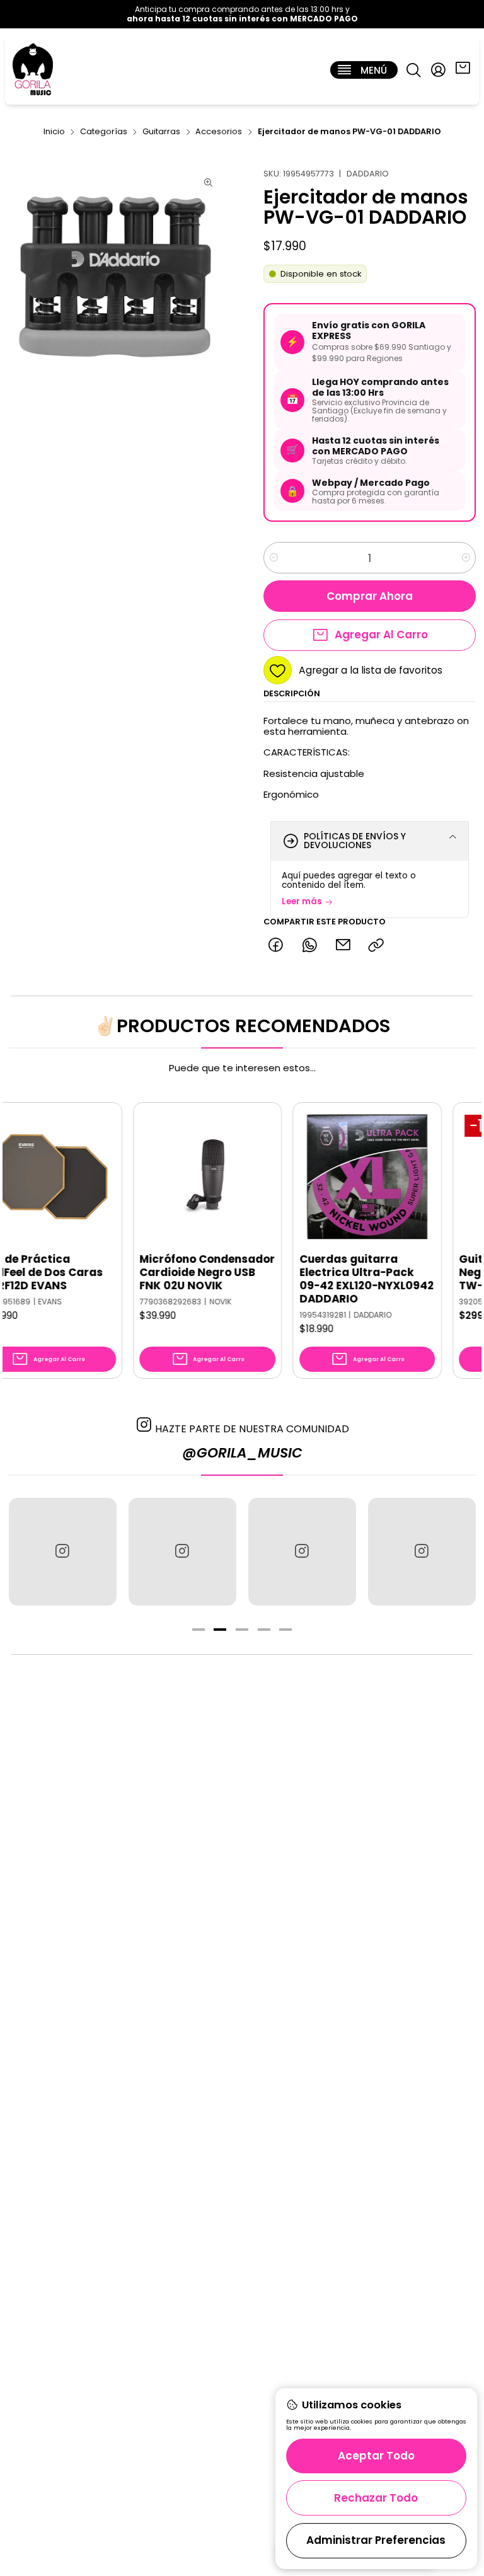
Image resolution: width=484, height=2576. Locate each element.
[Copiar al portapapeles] (377, 946)
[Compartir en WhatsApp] (309, 946)
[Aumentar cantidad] (465, 558)
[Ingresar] (438, 70)
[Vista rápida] (66, 1189)
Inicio (54, 132)
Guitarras (161, 132)
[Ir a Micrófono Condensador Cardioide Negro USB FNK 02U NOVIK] (170, 1177)
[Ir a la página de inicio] (33, 70)
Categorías (104, 132)
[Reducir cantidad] (274, 558)
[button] (199, 1630)
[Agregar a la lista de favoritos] (66, 1158)
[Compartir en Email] (343, 946)
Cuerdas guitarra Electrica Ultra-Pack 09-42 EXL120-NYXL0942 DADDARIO (328, 1279)
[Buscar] (413, 70)
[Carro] (463, 70)
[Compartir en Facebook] (276, 946)
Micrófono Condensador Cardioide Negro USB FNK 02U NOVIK (169, 1273)
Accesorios (219, 132)
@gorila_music (242, 1453)
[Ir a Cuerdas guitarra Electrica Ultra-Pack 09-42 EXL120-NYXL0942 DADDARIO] (329, 1177)
